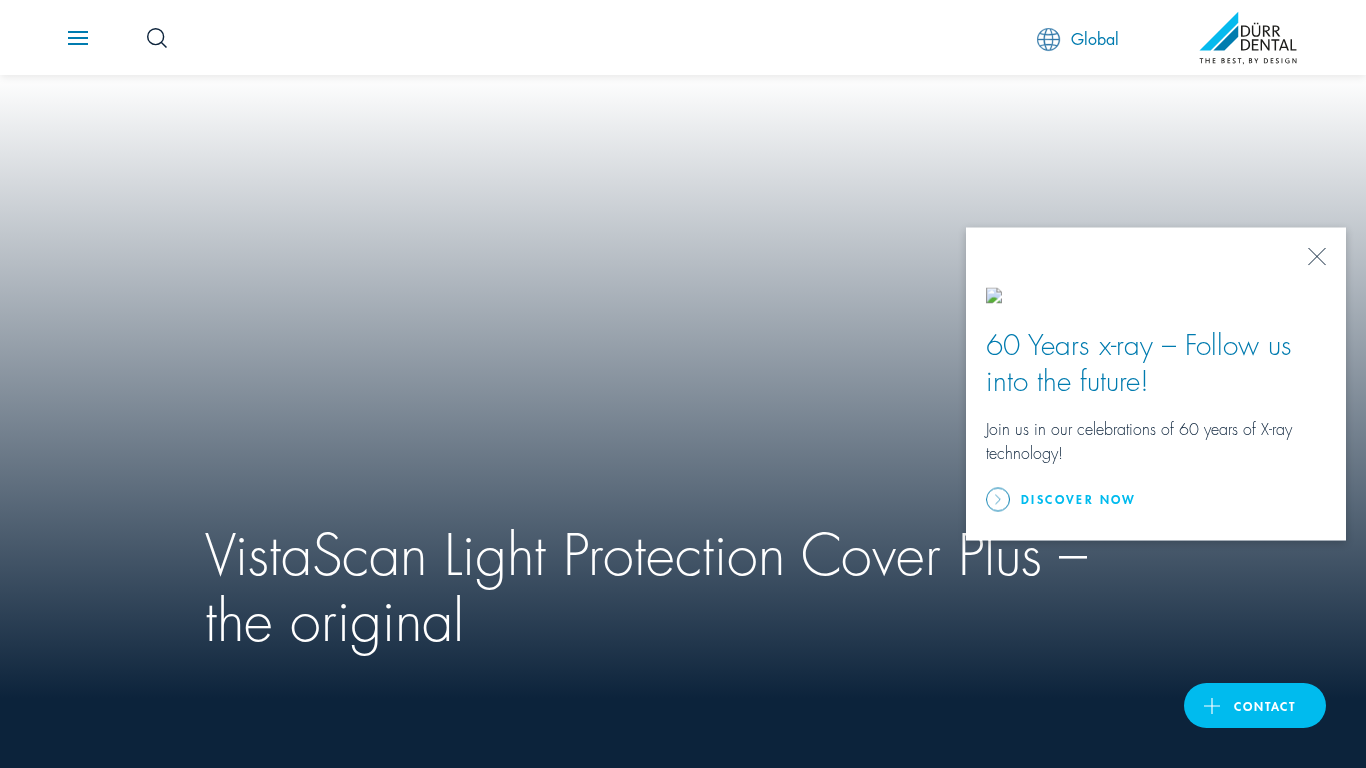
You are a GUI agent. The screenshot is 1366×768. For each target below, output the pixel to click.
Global (1095, 37)
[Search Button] (157, 38)
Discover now (1079, 498)
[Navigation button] (78, 38)
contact (1265, 705)
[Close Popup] (1317, 257)
